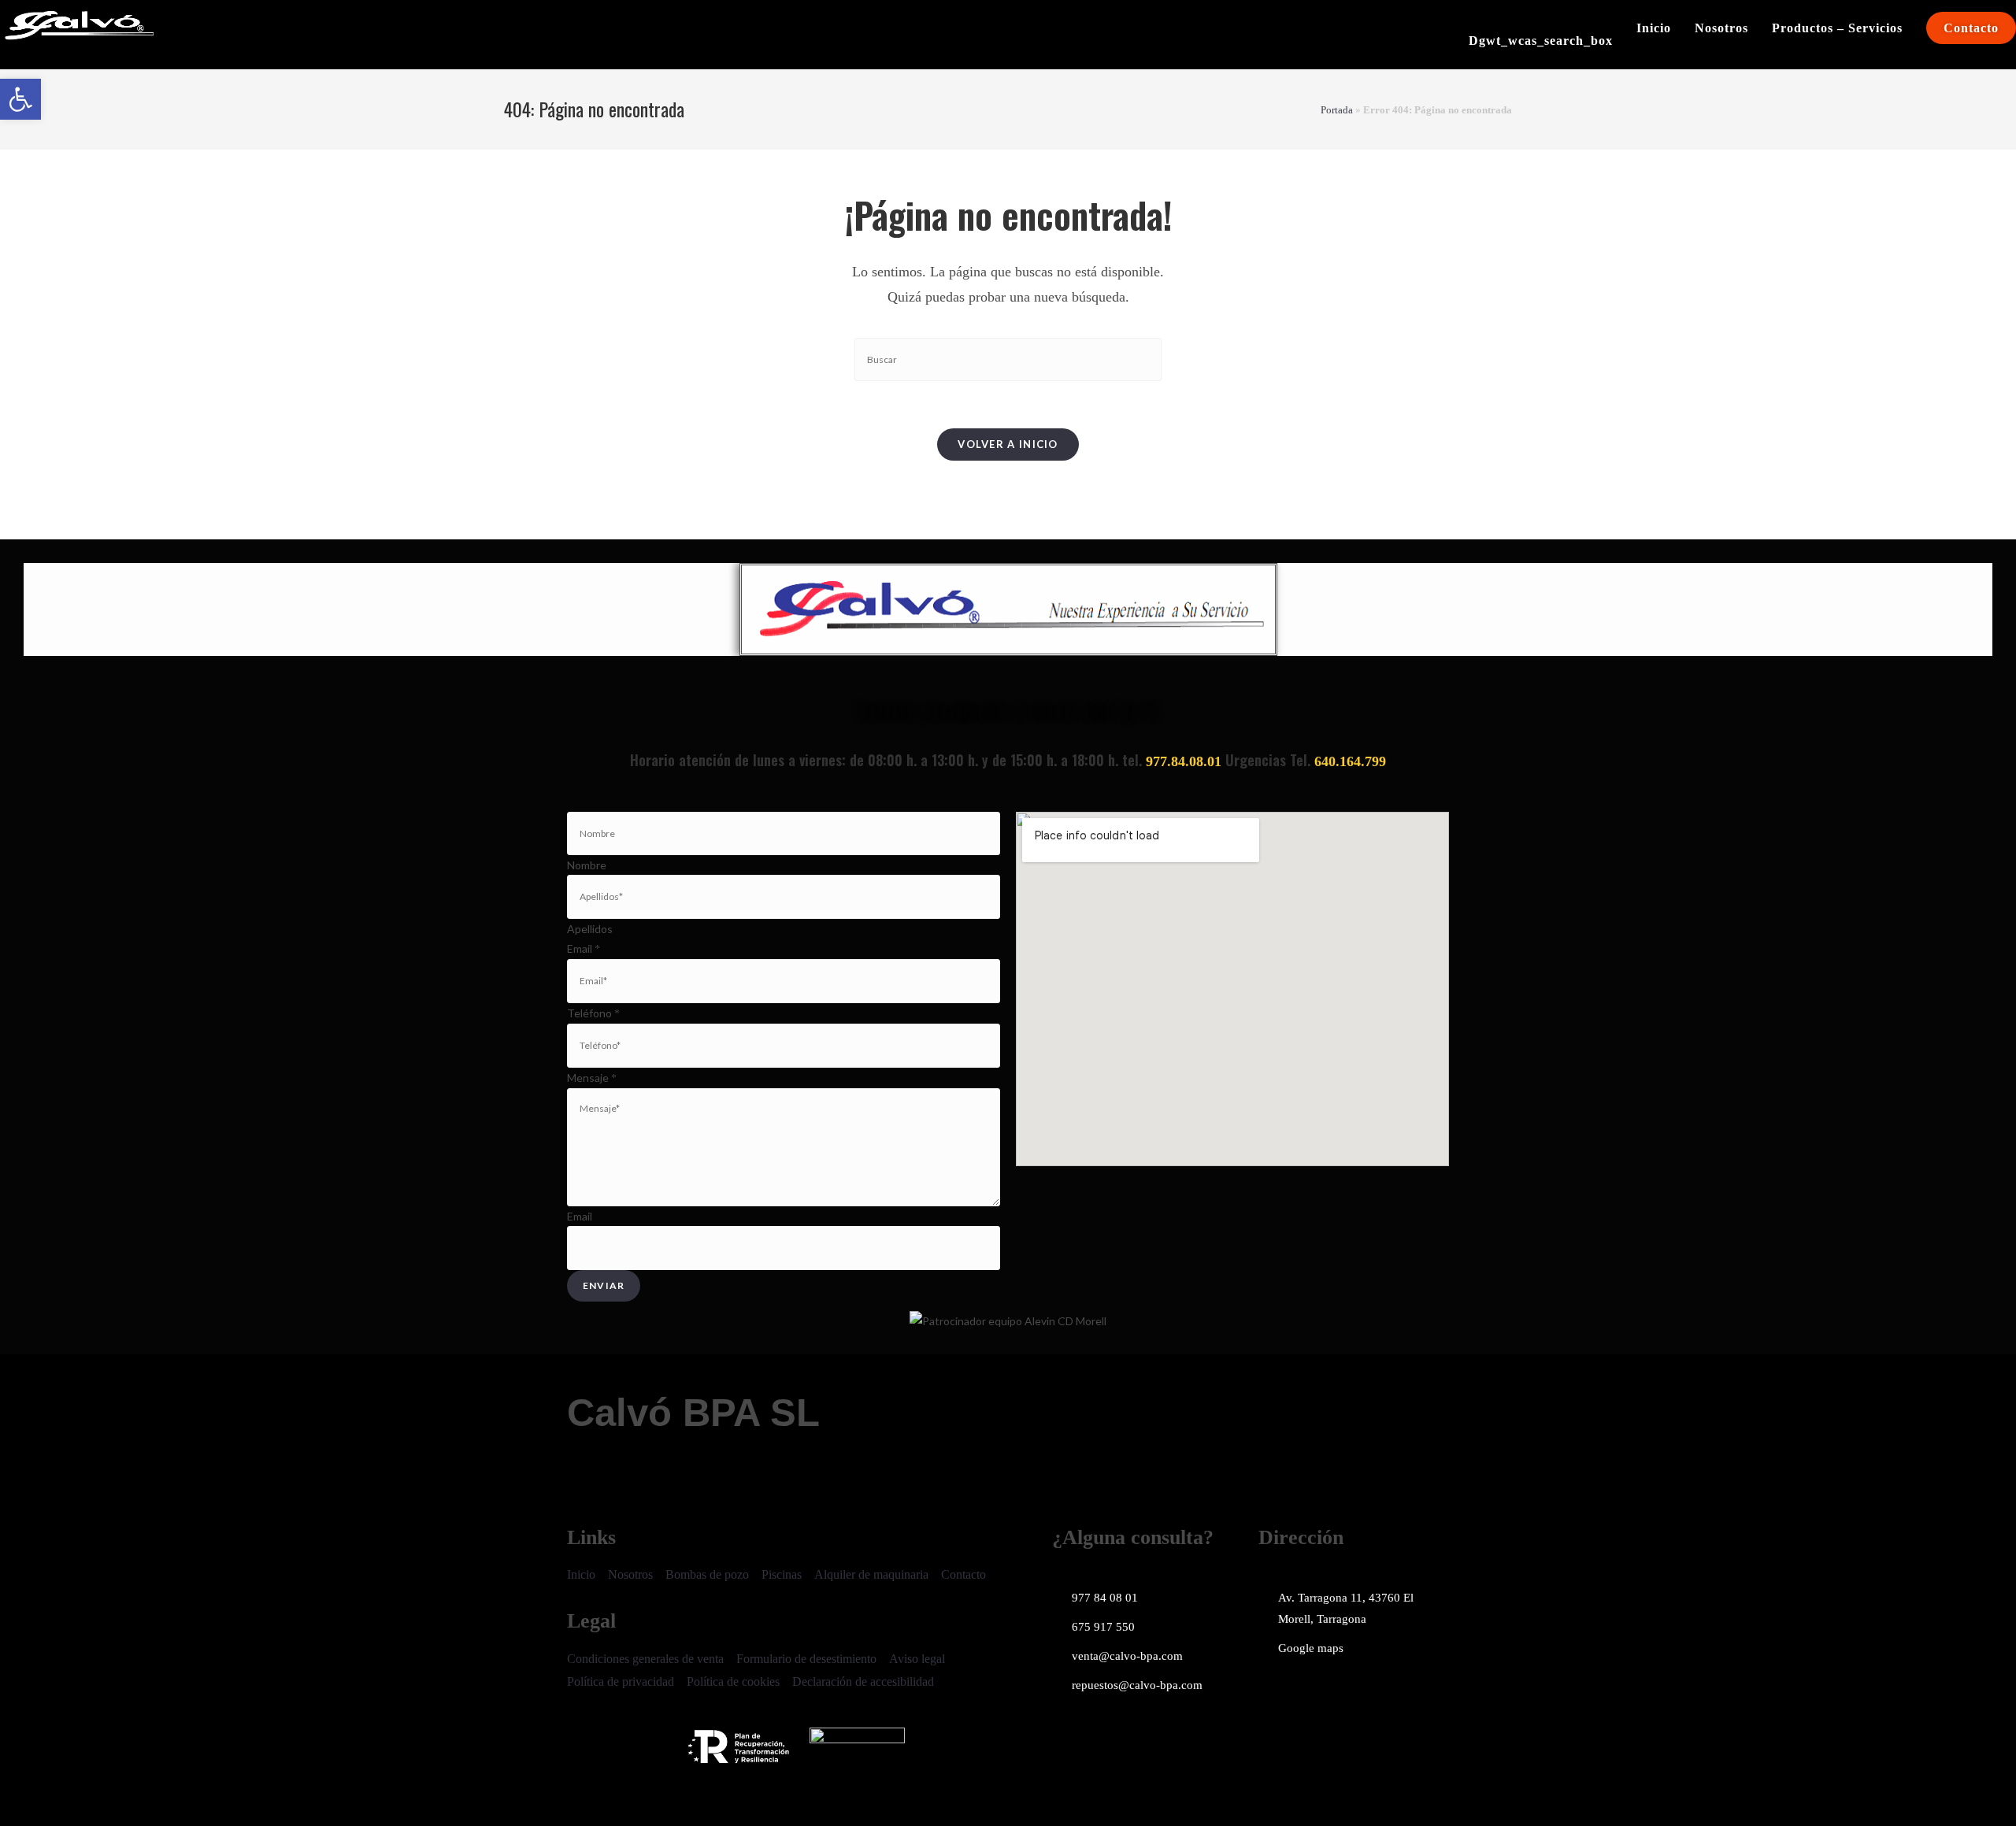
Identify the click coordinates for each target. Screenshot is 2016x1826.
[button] (20, 99)
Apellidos (590, 929)
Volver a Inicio (1008, 444)
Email (584, 948)
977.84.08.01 (1184, 761)
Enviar (604, 1285)
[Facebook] (1278, 1695)
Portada (1337, 110)
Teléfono (593, 1013)
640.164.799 (1350, 761)
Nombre (587, 865)
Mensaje (592, 1078)
